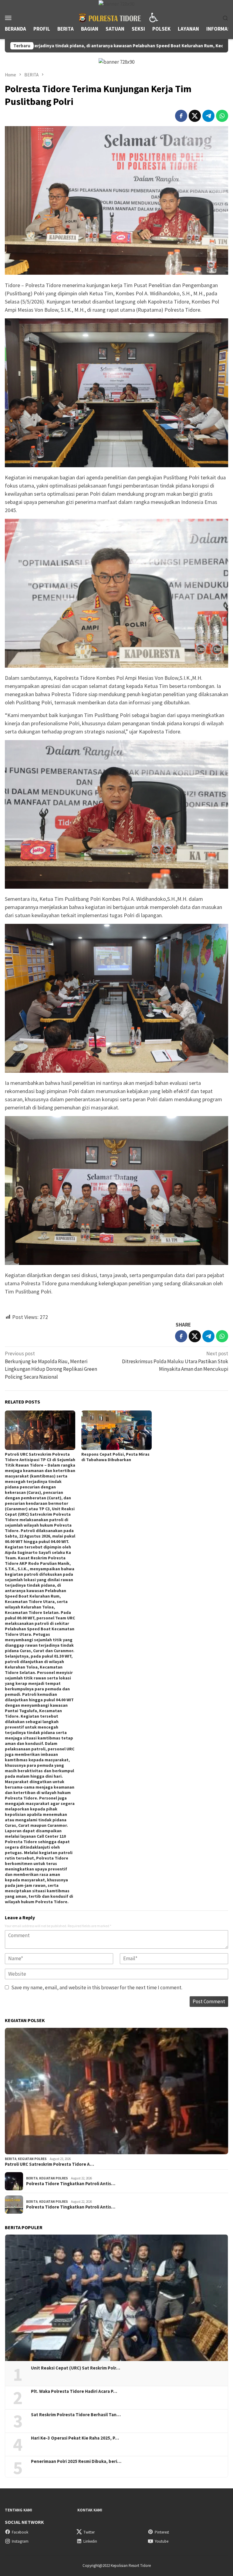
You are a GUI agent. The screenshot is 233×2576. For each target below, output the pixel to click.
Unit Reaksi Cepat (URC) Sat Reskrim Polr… (76, 2368)
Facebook (20, 2532)
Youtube (162, 2541)
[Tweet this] (195, 116)
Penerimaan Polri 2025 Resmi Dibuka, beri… (76, 2461)
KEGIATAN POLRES (32, 2159)
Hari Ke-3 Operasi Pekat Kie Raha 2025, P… (75, 2438)
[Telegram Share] (208, 116)
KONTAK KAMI (90, 2510)
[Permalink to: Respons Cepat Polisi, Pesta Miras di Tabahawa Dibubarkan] (116, 1430)
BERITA (11, 2159)
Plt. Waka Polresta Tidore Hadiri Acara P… (74, 2391)
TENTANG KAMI (19, 2510)
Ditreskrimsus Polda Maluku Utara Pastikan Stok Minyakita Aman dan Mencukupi (175, 1361)
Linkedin (90, 2541)
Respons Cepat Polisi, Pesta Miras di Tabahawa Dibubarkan (115, 1457)
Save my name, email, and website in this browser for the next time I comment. (97, 1987)
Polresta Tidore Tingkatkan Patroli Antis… (71, 2184)
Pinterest (162, 2532)
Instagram (20, 2541)
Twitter (89, 2532)
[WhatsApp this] (222, 116)
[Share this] (181, 116)
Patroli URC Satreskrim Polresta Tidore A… (49, 2164)
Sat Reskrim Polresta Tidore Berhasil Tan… (76, 2415)
